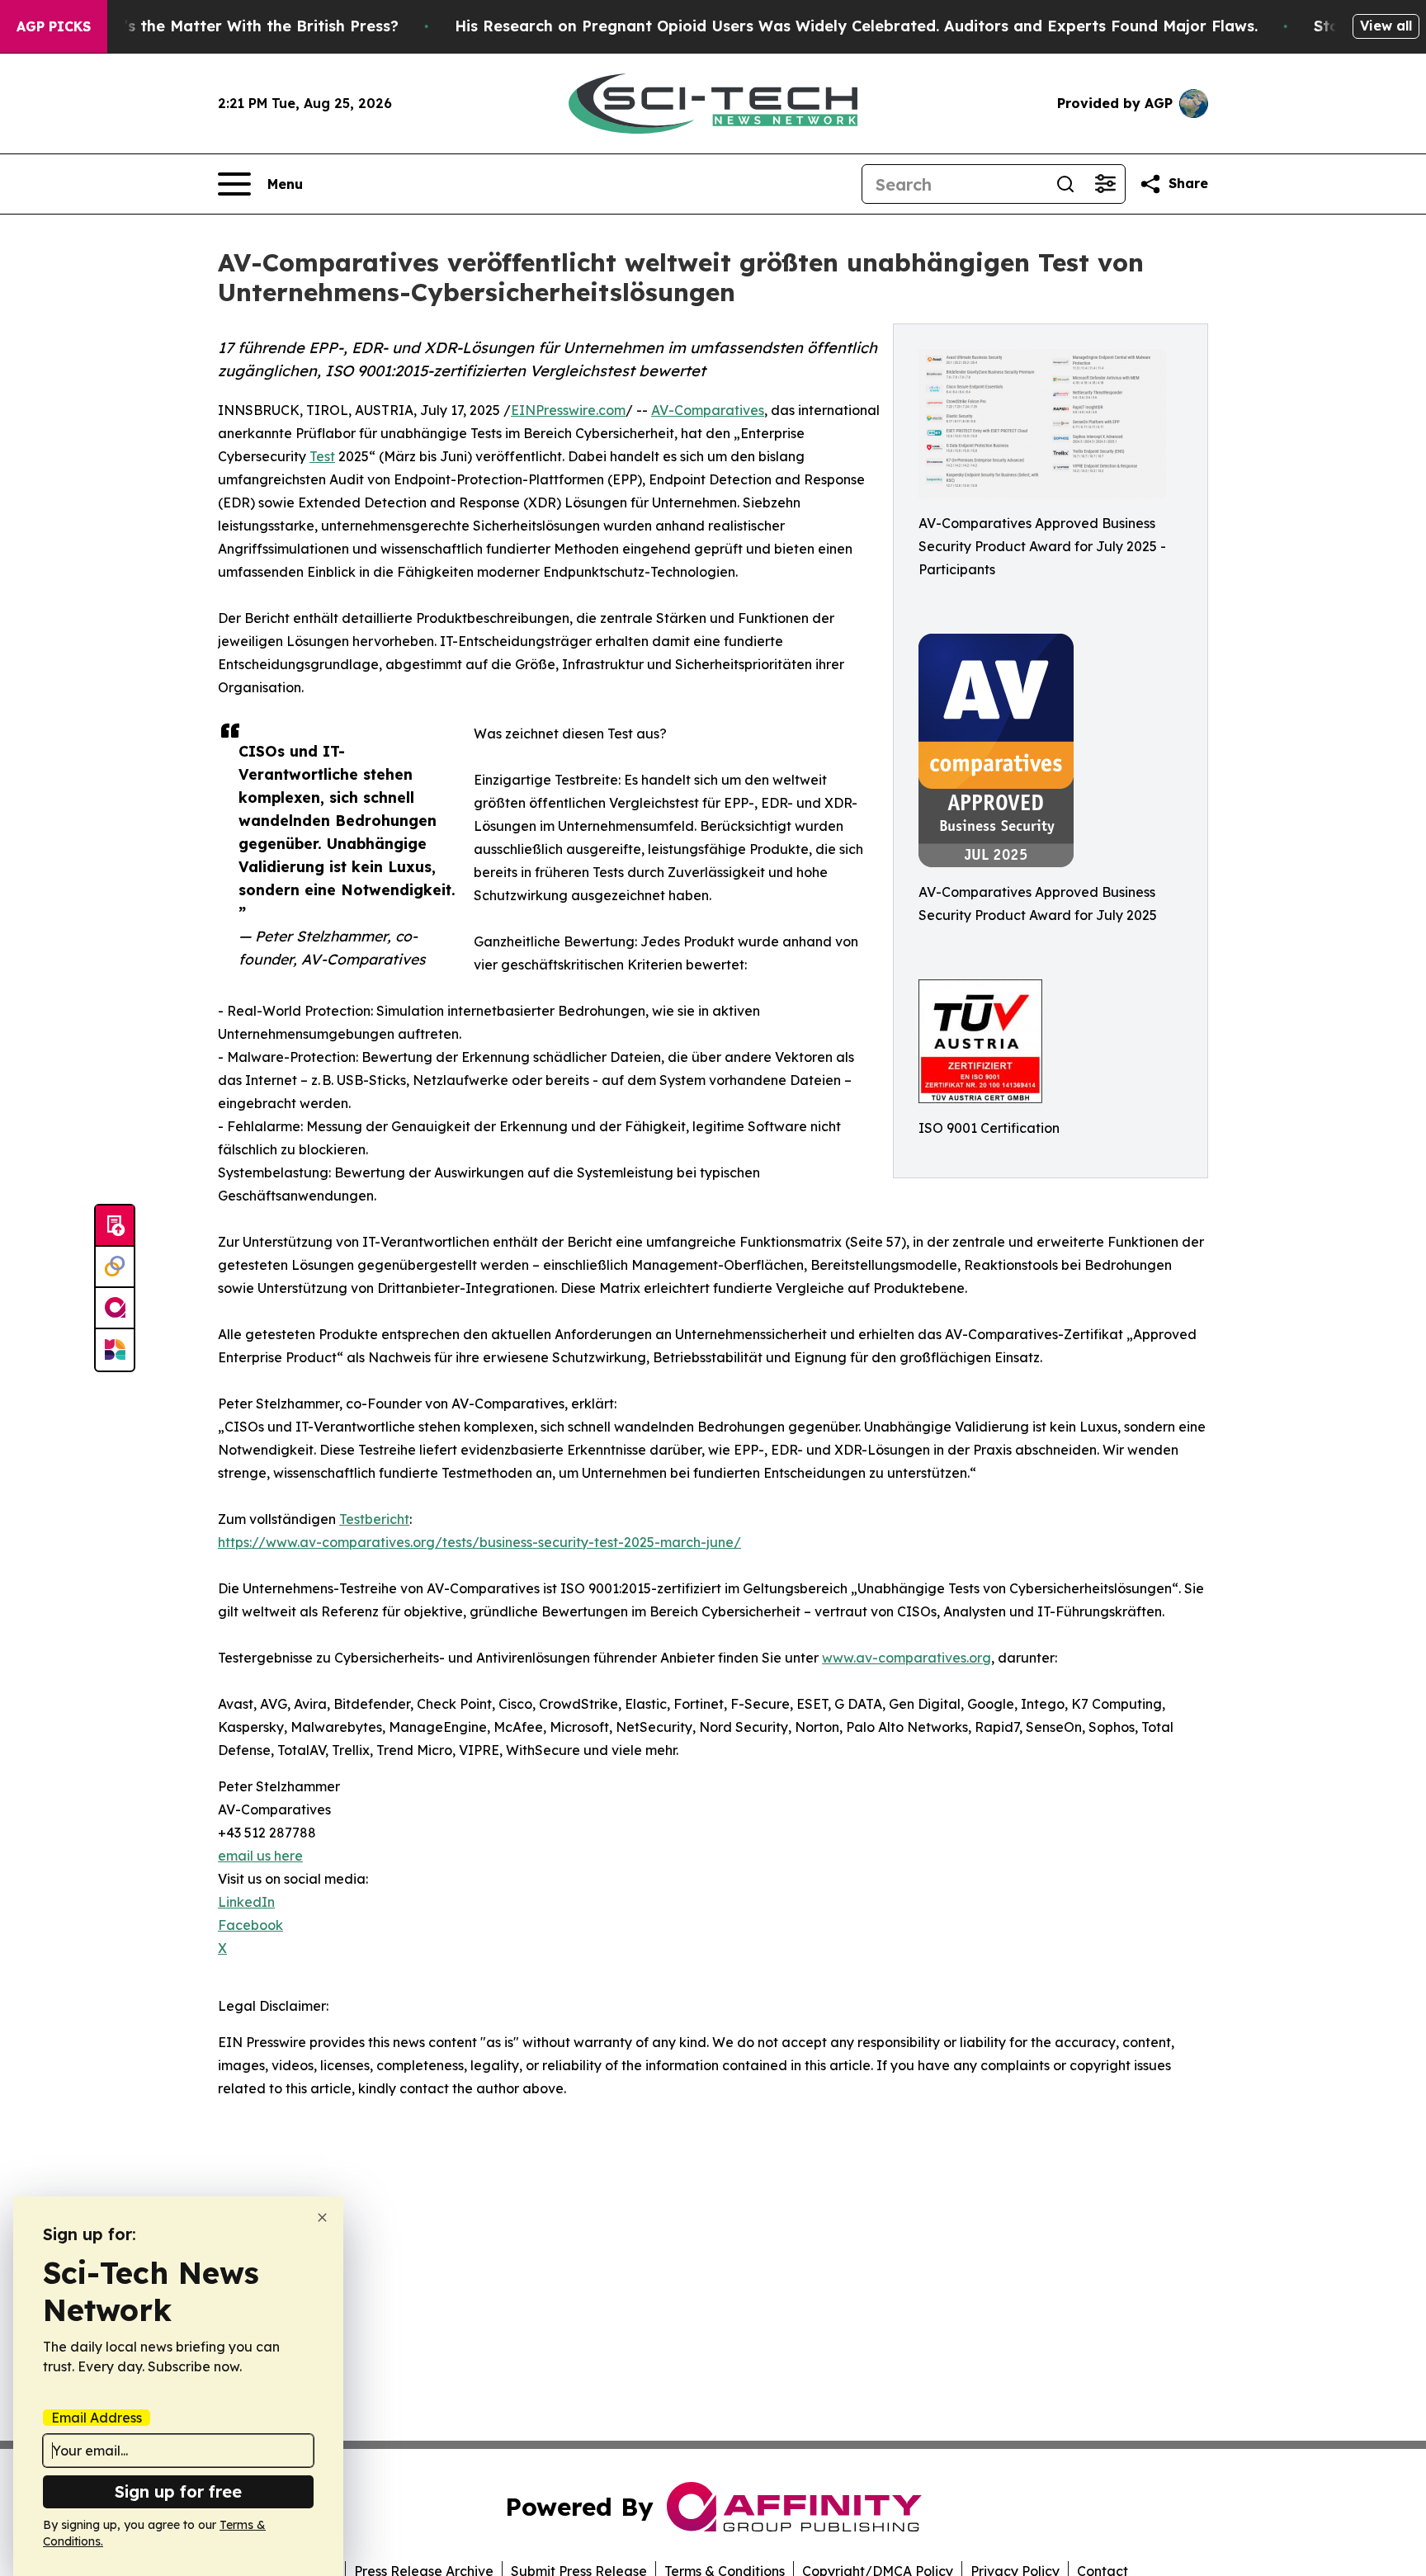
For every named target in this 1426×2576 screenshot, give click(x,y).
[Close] (322, 2217)
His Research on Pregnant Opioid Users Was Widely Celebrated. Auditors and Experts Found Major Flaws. (856, 26)
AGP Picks (54, 26)
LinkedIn (246, 1902)
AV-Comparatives (708, 410)
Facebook (250, 1925)
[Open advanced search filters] (1105, 184)
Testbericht (374, 1519)
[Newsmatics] (115, 1350)
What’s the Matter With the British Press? (241, 26)
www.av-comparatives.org (907, 1658)
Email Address (97, 2418)
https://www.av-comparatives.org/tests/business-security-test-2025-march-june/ (479, 1542)
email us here (260, 1856)
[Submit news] (115, 1226)
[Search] (1065, 184)
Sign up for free (178, 2491)
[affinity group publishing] (115, 1309)
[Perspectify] (115, 1267)
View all (1386, 26)
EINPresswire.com (568, 410)
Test (322, 456)
